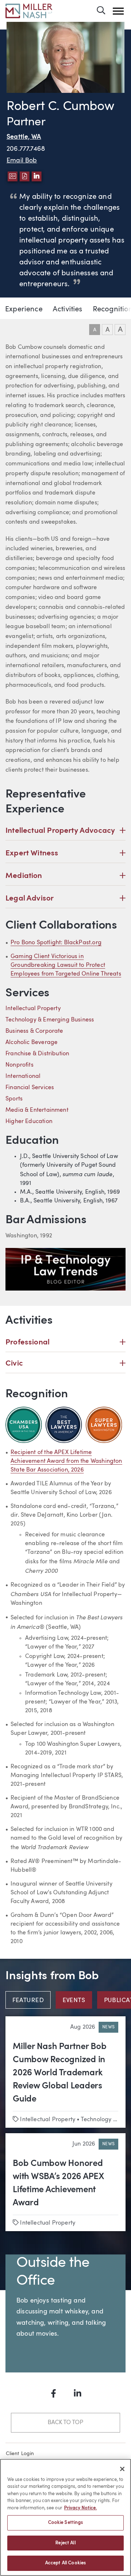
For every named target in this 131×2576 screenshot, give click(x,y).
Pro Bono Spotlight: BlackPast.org (56, 943)
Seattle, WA (24, 137)
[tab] (31, 2000)
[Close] (122, 2469)
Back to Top (65, 2423)
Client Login (20, 2454)
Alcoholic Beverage (31, 1043)
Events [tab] (74, 2001)
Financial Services (30, 1088)
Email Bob (22, 161)
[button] (118, 11)
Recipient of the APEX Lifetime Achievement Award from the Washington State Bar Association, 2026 (66, 1461)
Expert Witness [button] (65, 853)
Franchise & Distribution (37, 1054)
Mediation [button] (65, 876)
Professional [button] (65, 1342)
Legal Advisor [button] (65, 898)
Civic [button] (65, 1363)
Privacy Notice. (80, 2508)
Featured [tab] (28, 2001)
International (23, 1076)
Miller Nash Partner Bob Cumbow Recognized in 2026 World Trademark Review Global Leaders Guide (59, 2073)
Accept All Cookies (65, 2563)
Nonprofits (19, 1065)
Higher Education (29, 1122)
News (108, 2027)
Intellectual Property (33, 1009)
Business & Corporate (34, 1031)
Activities (68, 310)
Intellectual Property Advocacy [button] (65, 830)
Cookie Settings (66, 2523)
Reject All (65, 2543)
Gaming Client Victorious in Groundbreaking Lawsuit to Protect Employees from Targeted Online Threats (66, 965)
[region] (65, 2517)
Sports (14, 1099)
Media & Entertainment (37, 1110)
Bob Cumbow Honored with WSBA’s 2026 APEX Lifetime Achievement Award (58, 2183)
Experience (24, 310)
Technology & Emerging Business (50, 1020)
